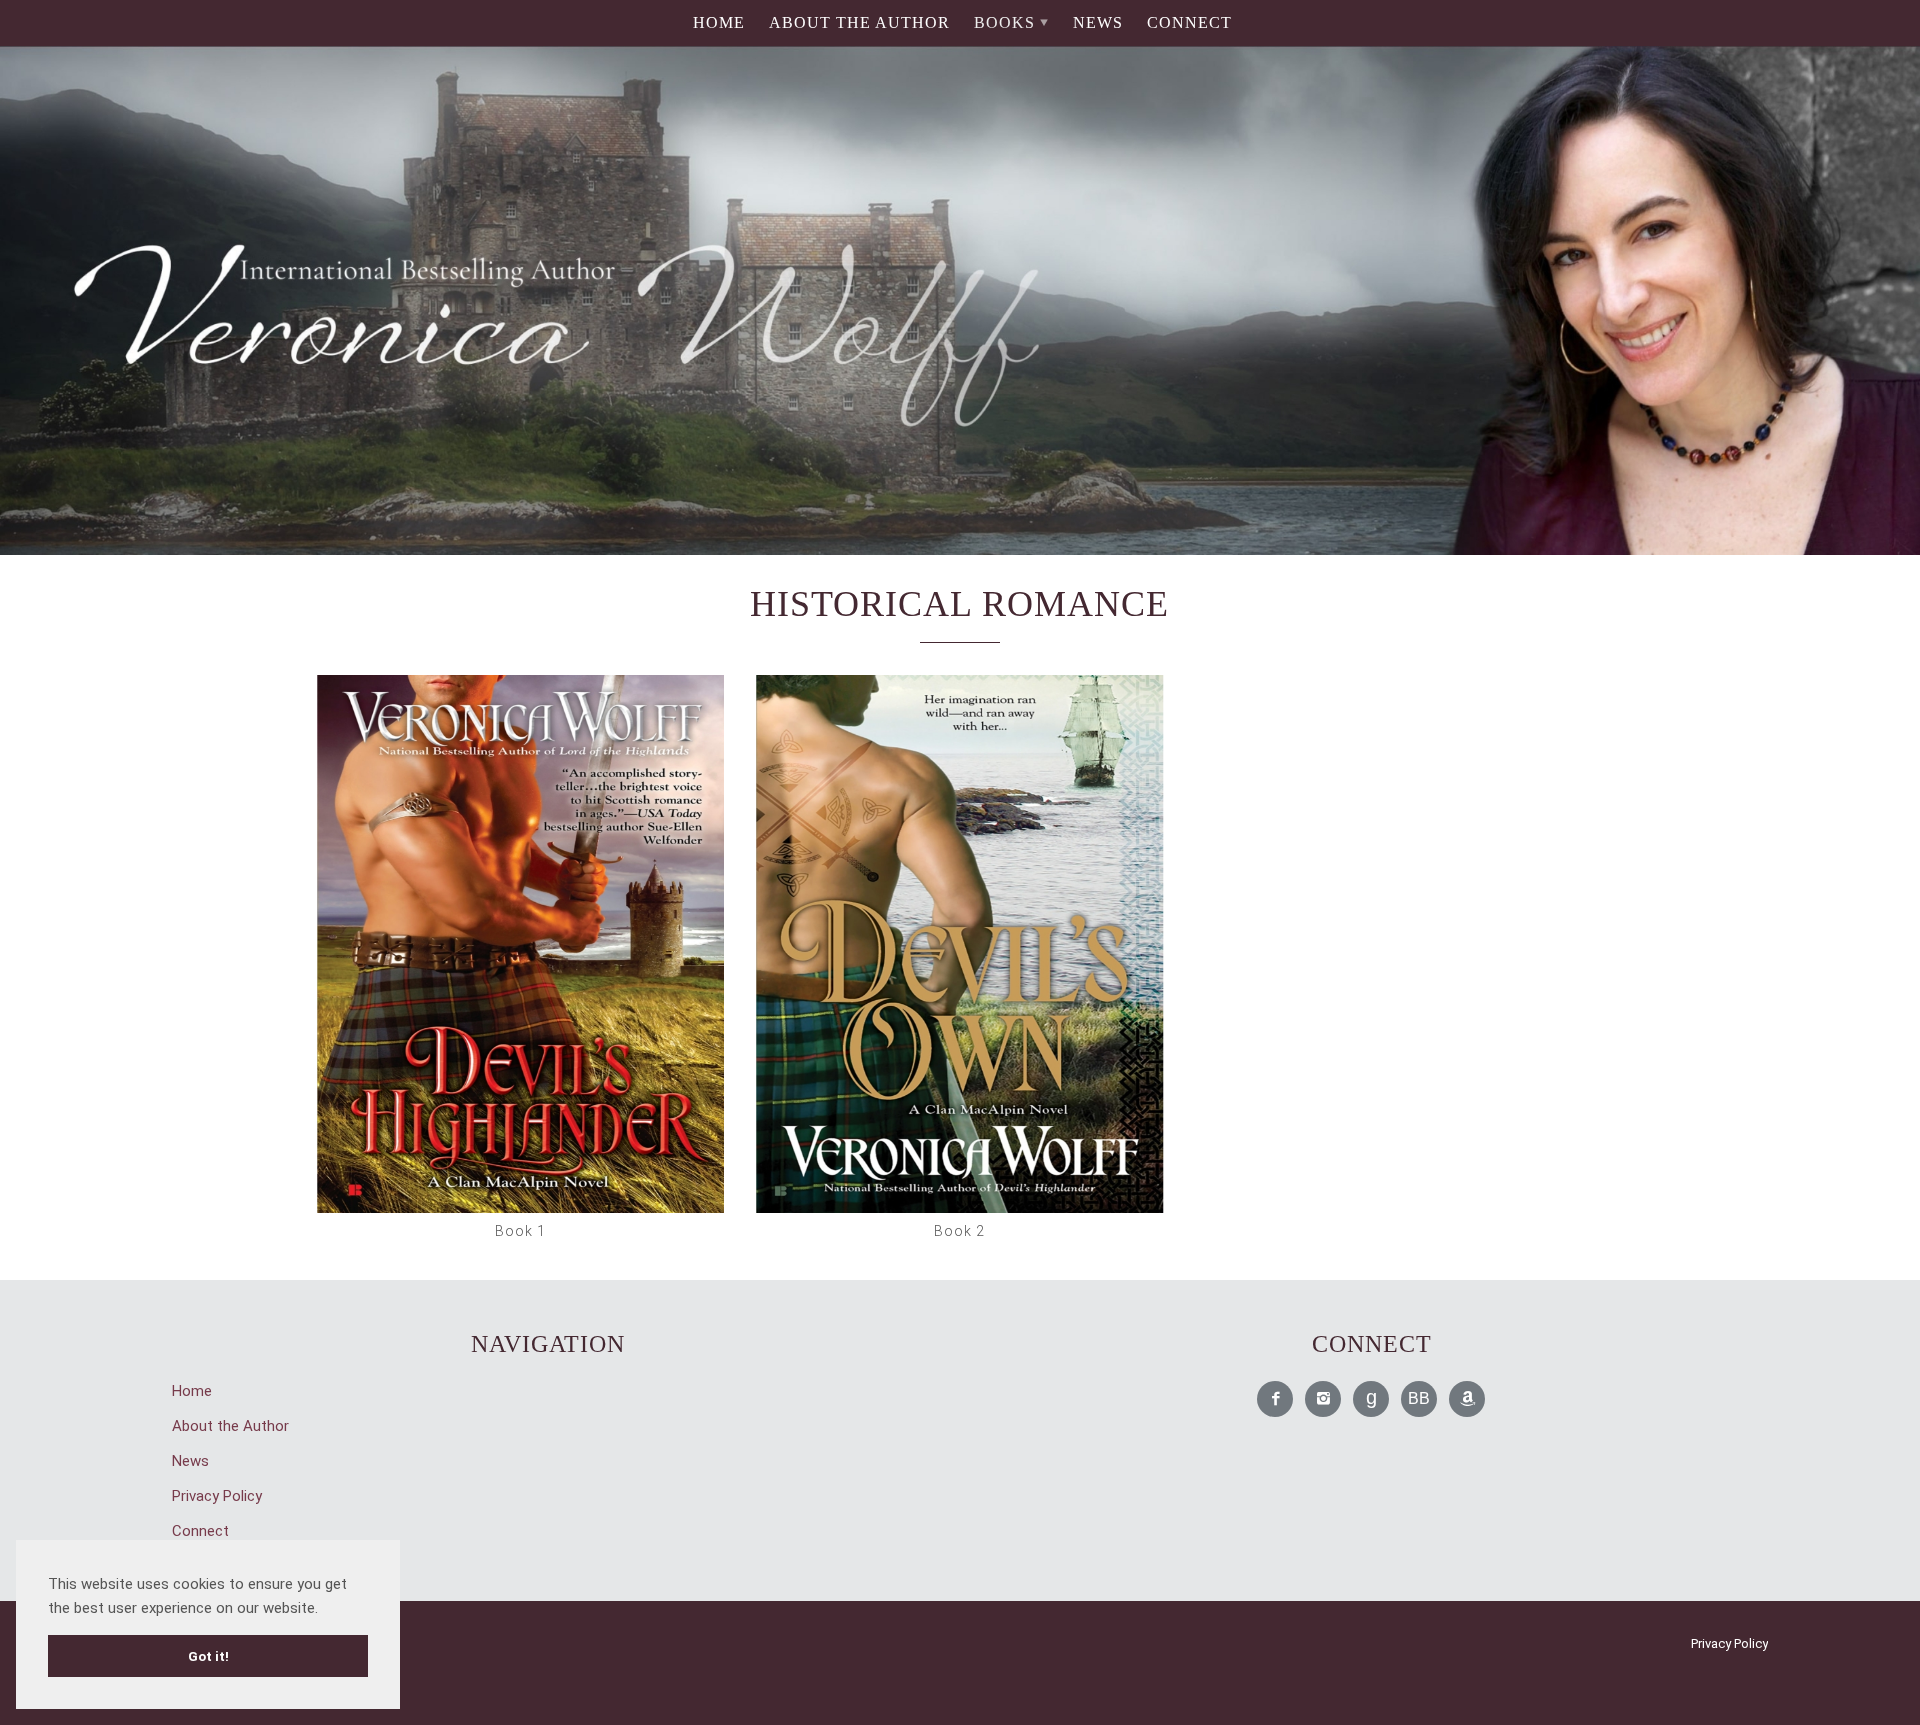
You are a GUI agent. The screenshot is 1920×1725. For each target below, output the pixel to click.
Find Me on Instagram (1324, 1400)
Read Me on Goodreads (1372, 1400)
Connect (1189, 22)
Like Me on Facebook (1276, 1400)
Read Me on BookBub (1420, 1400)
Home (719, 22)
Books (1004, 22)
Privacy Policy (217, 1496)
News (1098, 22)
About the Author (859, 22)
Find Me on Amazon (1468, 1400)
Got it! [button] (208, 1656)
